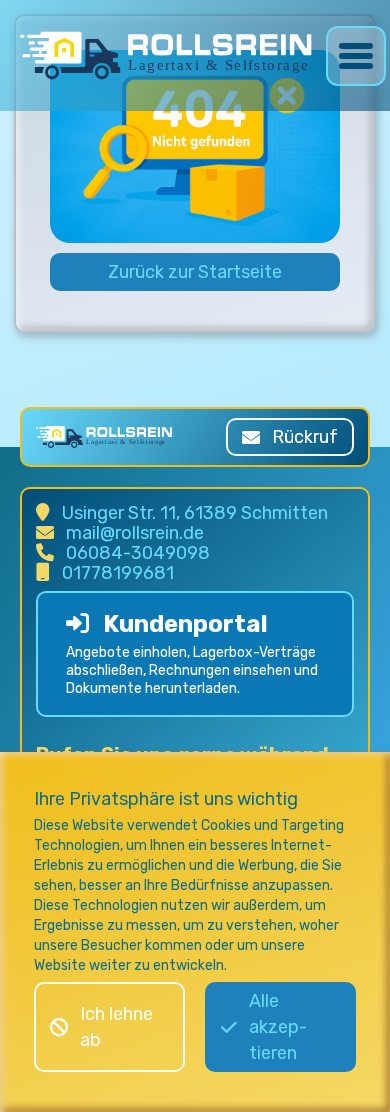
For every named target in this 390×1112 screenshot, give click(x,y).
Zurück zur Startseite (195, 272)
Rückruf (305, 437)
